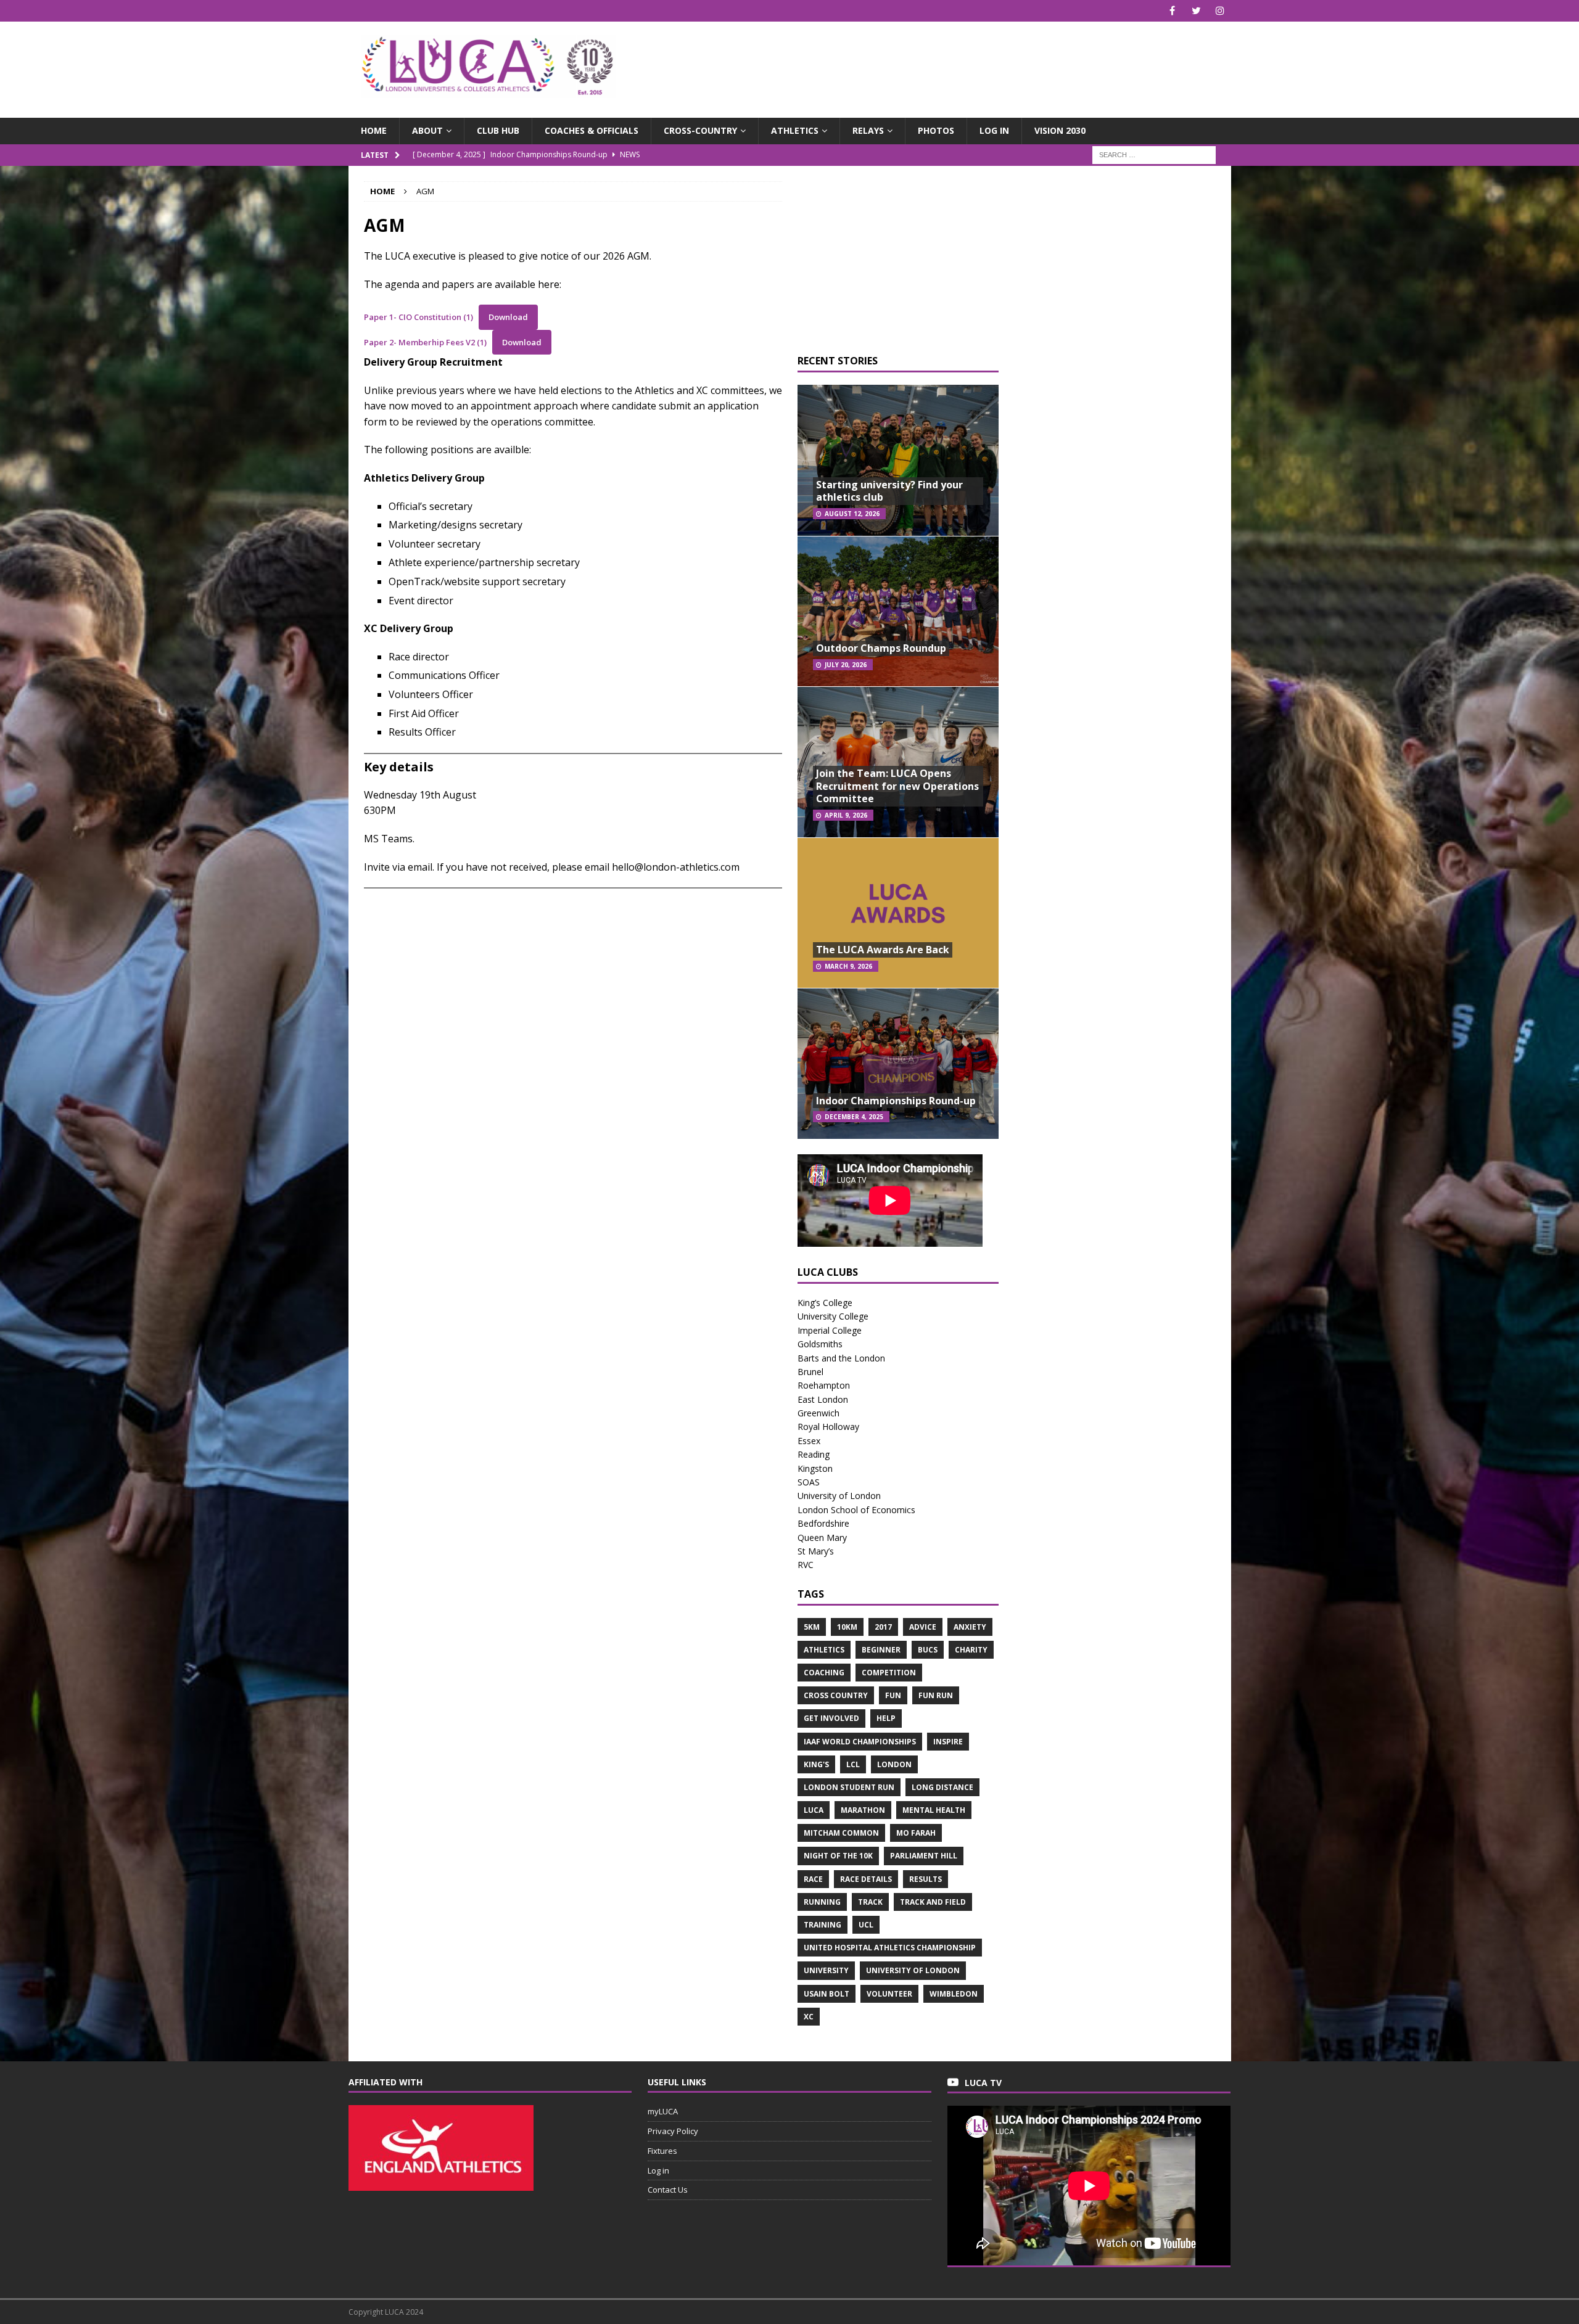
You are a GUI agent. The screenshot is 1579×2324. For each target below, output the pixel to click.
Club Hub (498, 130)
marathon (863, 1810)
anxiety (970, 1627)
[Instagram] (1220, 11)
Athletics (795, 130)
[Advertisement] (934, 62)
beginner (881, 1650)
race (813, 1879)
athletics (824, 1650)
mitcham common (841, 1833)
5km (812, 1627)
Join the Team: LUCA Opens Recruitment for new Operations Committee (897, 786)
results (926, 1879)
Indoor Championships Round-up (896, 1101)
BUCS (928, 1650)
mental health (934, 1810)
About (427, 130)
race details (866, 1879)
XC (809, 2017)
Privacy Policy (673, 2131)
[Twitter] (1196, 11)
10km (847, 1627)
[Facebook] (1172, 11)
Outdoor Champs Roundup (881, 648)
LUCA (814, 1810)
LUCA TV (983, 2083)
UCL (866, 1925)
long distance (942, 1787)
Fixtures (662, 2151)
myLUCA (663, 2111)
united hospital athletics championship (890, 1948)
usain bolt (827, 1994)
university (826, 1970)
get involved (831, 1718)
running (822, 1902)
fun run (936, 1695)
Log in (994, 130)
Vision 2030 (1060, 130)
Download (508, 317)
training (822, 1925)
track (870, 1902)
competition (889, 1673)
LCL (853, 1764)
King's (816, 1764)
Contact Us (668, 2190)
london (894, 1764)
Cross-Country (700, 130)
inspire (948, 1742)
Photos (936, 130)
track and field (933, 1902)
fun (893, 1695)
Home (374, 130)
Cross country (836, 1695)
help (886, 1718)
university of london (913, 1970)
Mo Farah (916, 1833)
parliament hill (924, 1856)
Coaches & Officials (592, 130)
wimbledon (954, 1994)
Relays (868, 130)
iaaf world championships (860, 1742)
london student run (849, 1787)
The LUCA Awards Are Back (883, 950)
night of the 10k (838, 1856)
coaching (824, 1673)
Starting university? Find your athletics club (889, 491)
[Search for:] (1154, 154)
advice (923, 1627)
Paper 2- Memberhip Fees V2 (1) (425, 342)
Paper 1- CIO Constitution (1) (418, 317)
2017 (883, 1627)
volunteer (889, 1994)
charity (971, 1650)
